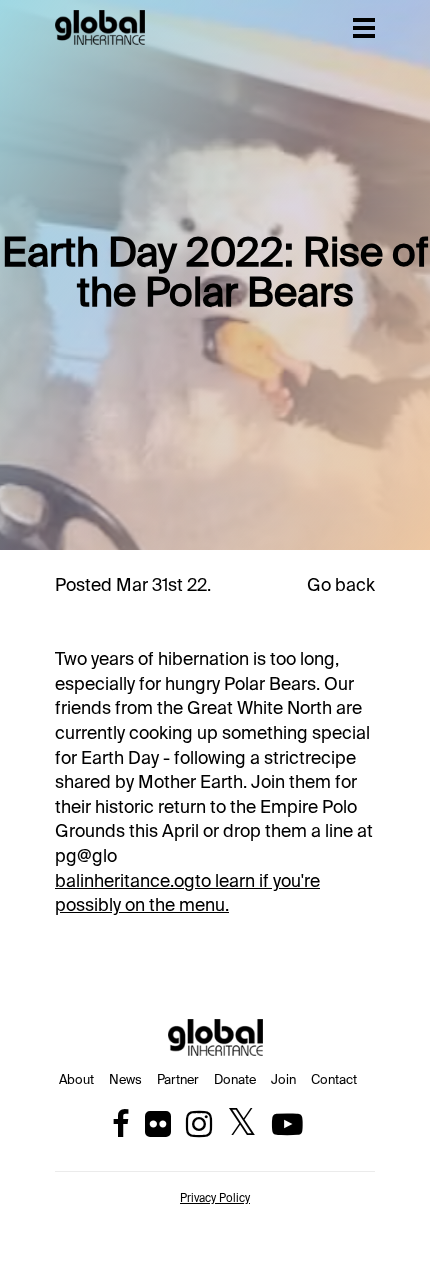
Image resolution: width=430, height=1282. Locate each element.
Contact (334, 1080)
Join (283, 1080)
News (125, 1080)
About (76, 1080)
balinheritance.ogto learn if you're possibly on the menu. (187, 894)
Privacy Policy (215, 1199)
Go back (341, 586)
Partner (178, 1080)
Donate (235, 1080)
